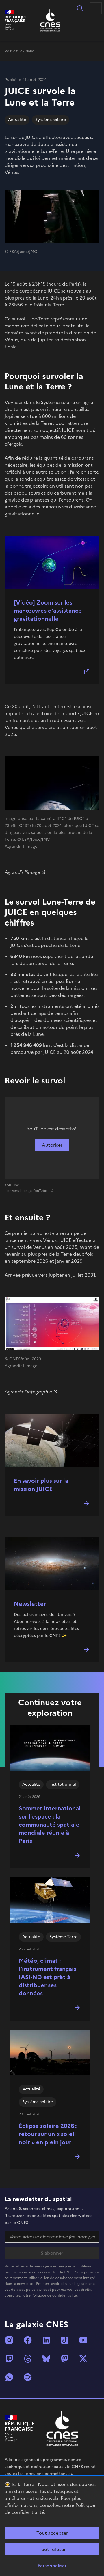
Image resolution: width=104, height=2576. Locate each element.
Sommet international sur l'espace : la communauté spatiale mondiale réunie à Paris (50, 1825)
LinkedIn (46, 2340)
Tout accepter (52, 2533)
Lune (43, 298)
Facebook (28, 2340)
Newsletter (30, 1604)
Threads (28, 2359)
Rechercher (80, 8)
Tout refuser (52, 2549)
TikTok (65, 2340)
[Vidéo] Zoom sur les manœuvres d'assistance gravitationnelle (48, 611)
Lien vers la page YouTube (26, 1191)
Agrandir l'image (21, 846)
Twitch (9, 2359)
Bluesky (46, 2359)
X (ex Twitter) (83, 2359)
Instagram (9, 2340)
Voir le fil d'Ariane (19, 51)
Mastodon (65, 2359)
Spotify (28, 2377)
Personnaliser (52, 2566)
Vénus (11, 727)
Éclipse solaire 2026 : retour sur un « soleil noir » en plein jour (48, 2134)
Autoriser (52, 1145)
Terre (58, 305)
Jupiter (12, 416)
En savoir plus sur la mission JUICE (41, 1485)
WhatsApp (9, 2377)
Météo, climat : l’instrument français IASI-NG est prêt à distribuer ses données (48, 1977)
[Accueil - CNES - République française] (62, 2428)
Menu (96, 8)
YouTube (83, 2340)
